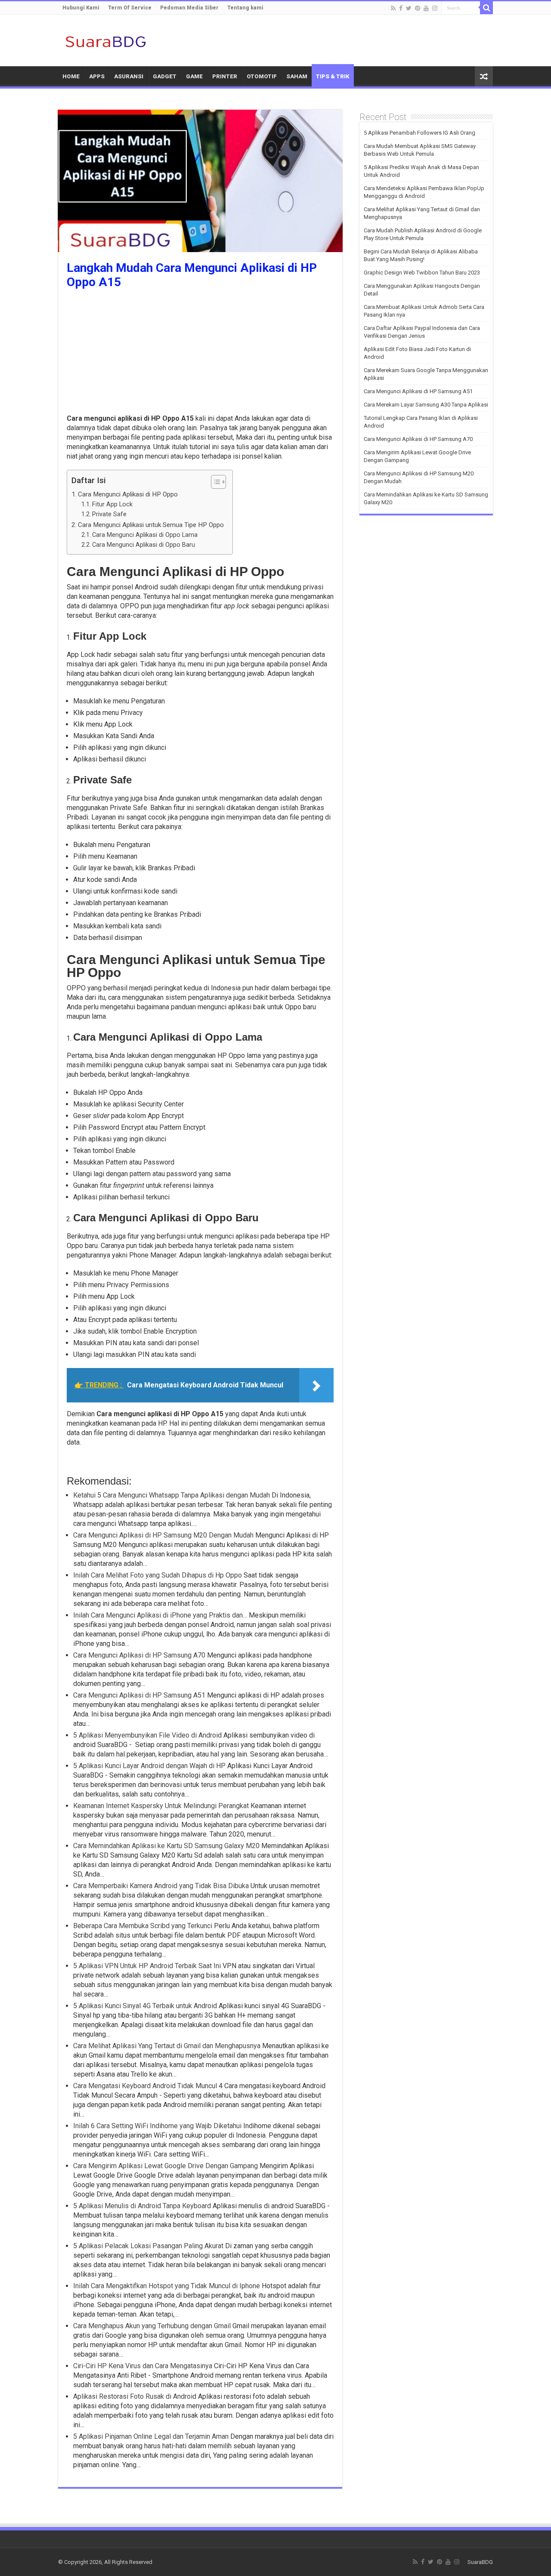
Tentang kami (245, 8)
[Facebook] (401, 8)
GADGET (165, 76)
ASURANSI (129, 76)
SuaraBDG (480, 2562)
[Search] (486, 8)
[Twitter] (409, 8)
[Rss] (393, 8)
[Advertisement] (200, 354)
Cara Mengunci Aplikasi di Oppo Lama (145, 535)
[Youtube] (426, 8)
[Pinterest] (418, 8)
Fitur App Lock (112, 504)
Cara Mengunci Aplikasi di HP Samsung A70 (418, 439)
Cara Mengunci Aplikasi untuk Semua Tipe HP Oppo (151, 525)
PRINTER (225, 76)
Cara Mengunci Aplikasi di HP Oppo (128, 494)
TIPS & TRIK (333, 76)
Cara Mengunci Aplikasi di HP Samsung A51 (418, 391)
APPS (97, 76)
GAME (194, 76)
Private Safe (109, 514)
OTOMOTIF (262, 76)
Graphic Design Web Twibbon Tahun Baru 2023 (422, 273)
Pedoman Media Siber (189, 8)
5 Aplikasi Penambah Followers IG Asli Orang (419, 133)
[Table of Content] (218, 482)
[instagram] (435, 8)
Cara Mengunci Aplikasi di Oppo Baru (144, 545)
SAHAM (297, 76)
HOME (71, 76)
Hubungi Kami (81, 8)
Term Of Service (130, 8)
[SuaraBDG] (105, 40)
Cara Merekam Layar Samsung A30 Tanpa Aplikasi (426, 405)
